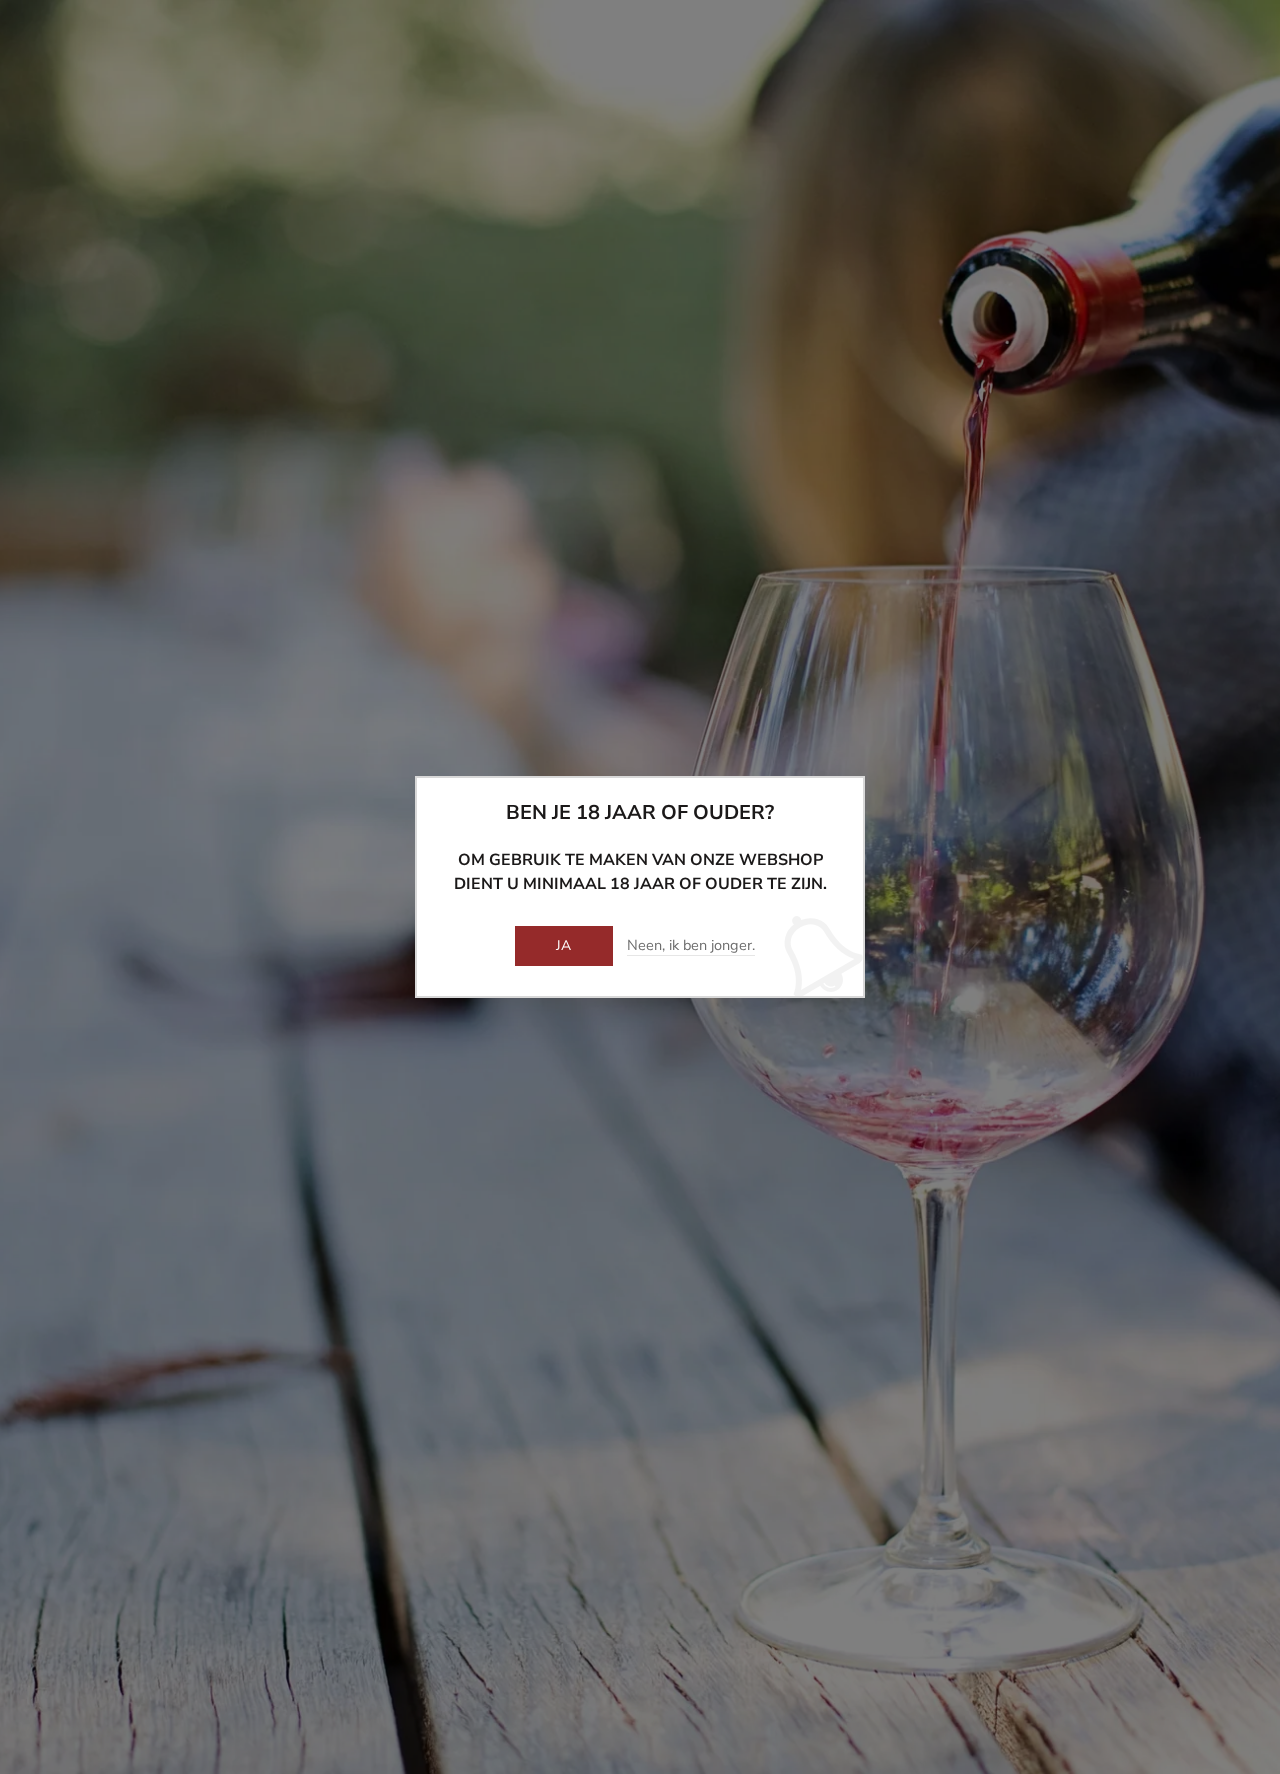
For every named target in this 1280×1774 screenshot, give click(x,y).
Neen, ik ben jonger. (691, 946)
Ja (564, 945)
